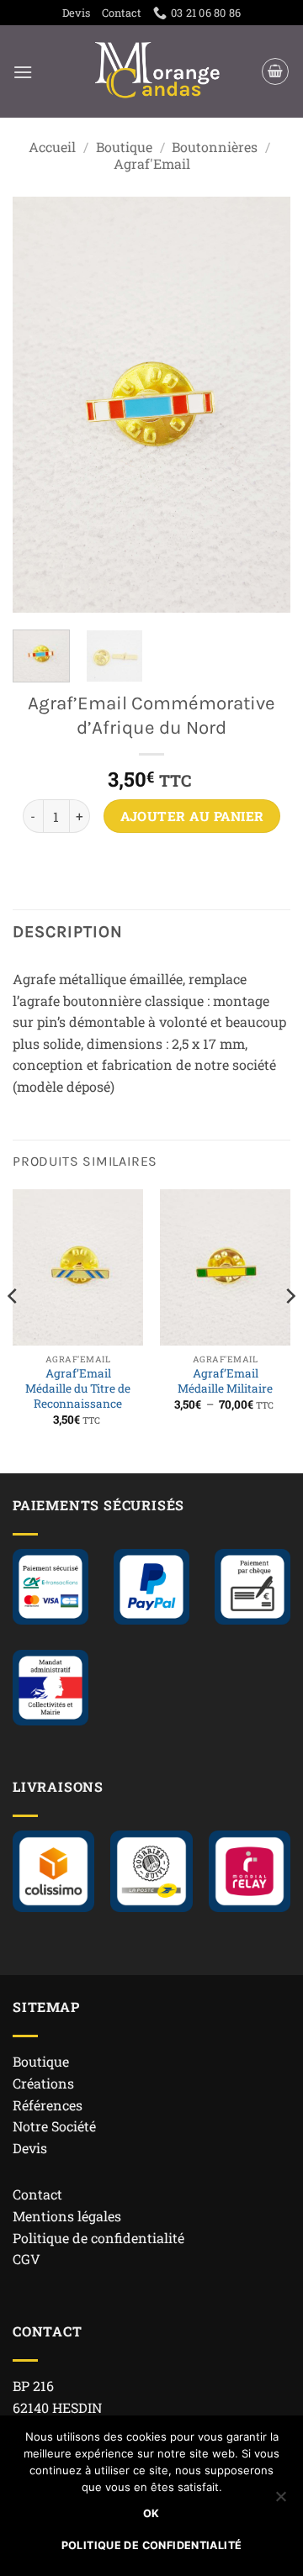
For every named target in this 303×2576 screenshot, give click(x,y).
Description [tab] (68, 932)
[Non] (280, 2501)
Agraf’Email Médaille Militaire (225, 1381)
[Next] (263, 405)
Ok (151, 2513)
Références (48, 2105)
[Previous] (40, 405)
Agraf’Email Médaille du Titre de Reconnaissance (78, 1388)
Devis (76, 13)
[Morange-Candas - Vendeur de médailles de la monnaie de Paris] (158, 71)
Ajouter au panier (192, 816)
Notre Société (54, 2126)
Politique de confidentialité (98, 2238)
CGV (27, 2259)
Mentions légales (67, 2216)
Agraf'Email (152, 163)
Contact (122, 13)
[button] (23, 72)
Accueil (52, 147)
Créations (43, 2083)
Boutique (124, 147)
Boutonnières (215, 147)
